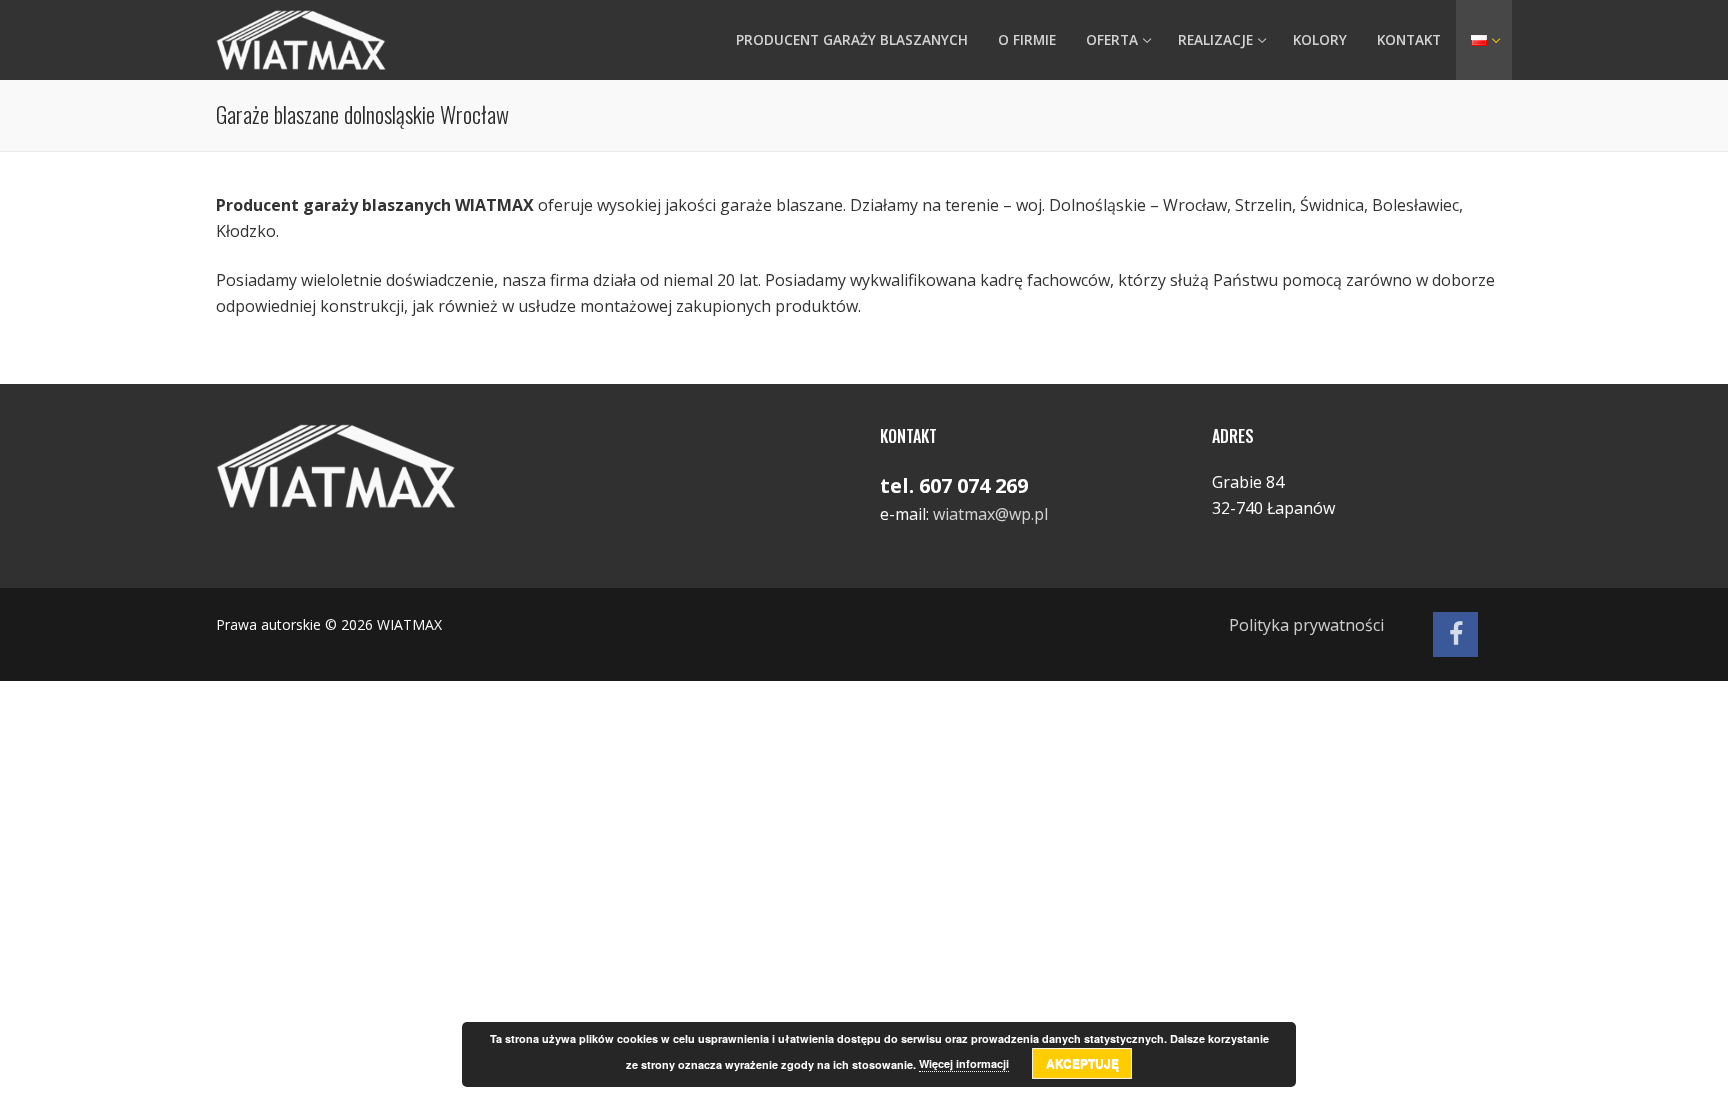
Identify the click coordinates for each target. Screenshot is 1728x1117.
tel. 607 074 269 (954, 485)
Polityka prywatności (1306, 625)
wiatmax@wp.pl (990, 514)
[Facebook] (1455, 634)
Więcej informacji (964, 1063)
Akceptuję (1082, 1063)
